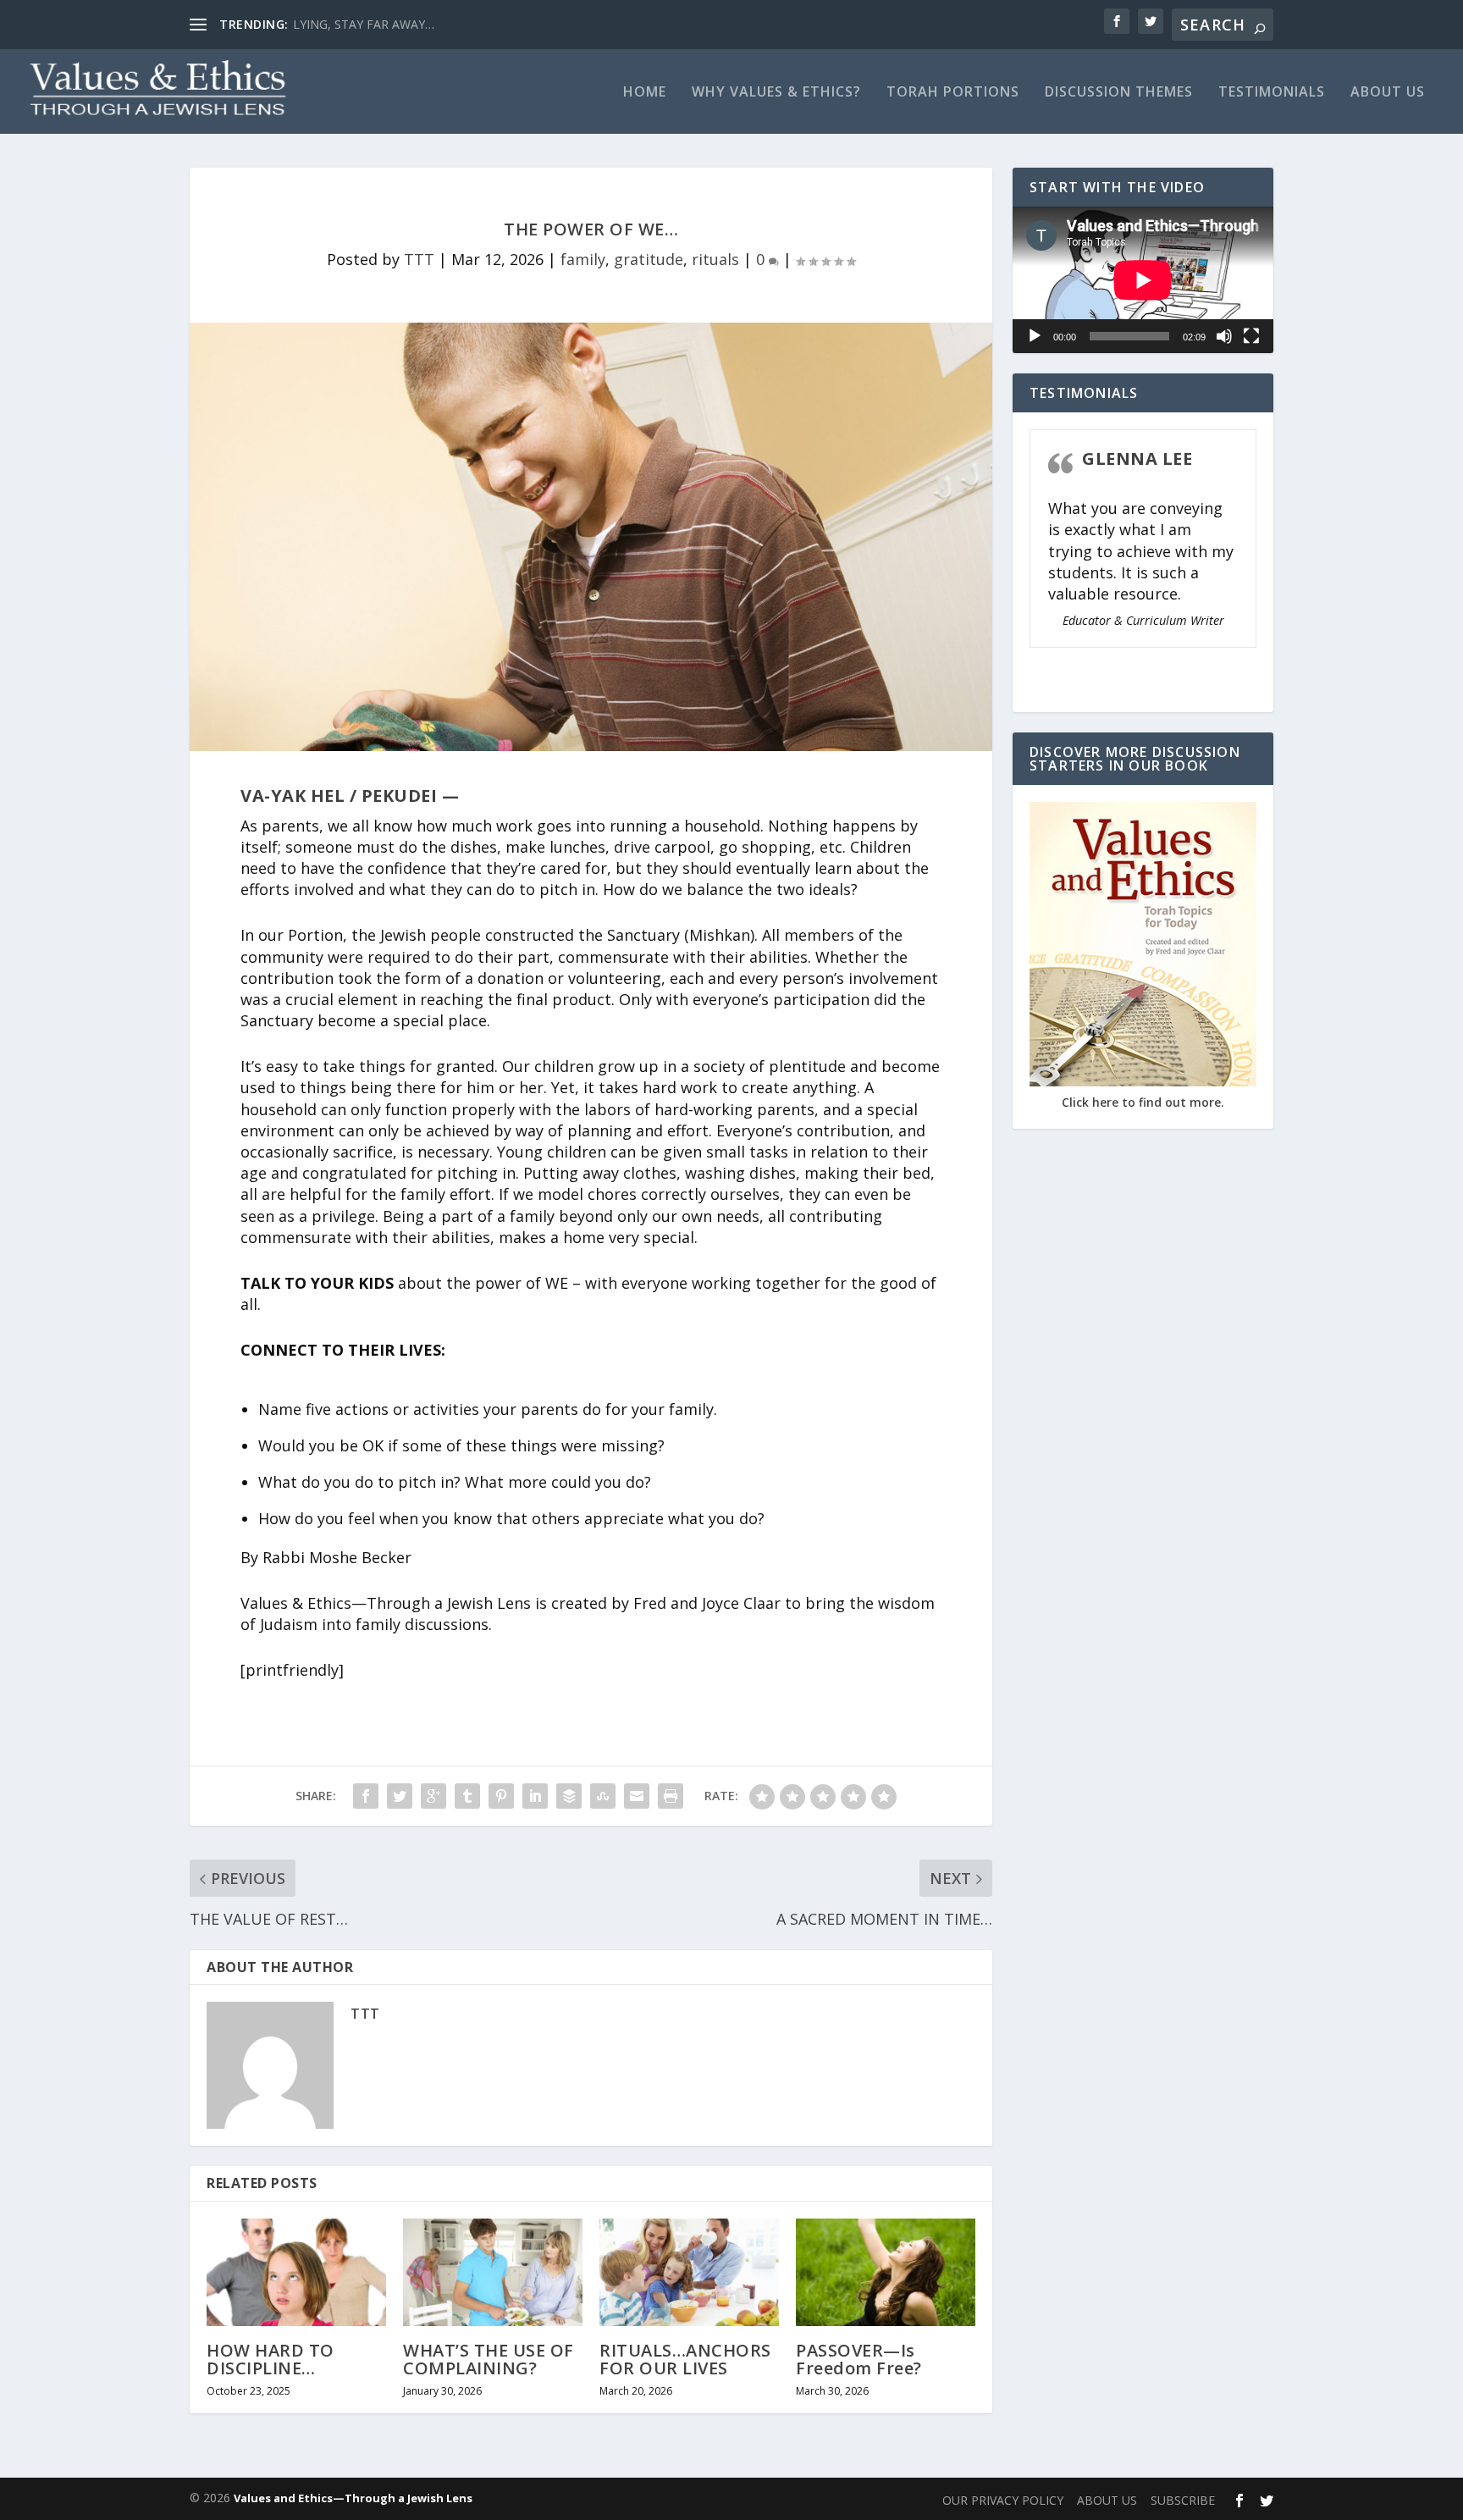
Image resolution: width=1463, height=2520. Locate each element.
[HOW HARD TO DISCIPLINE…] (296, 2272)
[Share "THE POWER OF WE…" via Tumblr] (467, 1796)
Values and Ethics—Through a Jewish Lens (353, 2498)
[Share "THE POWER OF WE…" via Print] (671, 1796)
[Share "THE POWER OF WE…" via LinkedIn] (535, 1796)
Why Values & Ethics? (776, 93)
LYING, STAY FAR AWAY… (364, 24)
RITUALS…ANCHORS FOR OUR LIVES (685, 2359)
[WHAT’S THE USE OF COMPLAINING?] (493, 2272)
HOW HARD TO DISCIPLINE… (271, 2359)
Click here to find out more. (1143, 1102)
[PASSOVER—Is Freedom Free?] (886, 2272)
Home (645, 93)
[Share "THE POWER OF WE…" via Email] (637, 1796)
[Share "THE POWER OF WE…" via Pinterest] (501, 1796)
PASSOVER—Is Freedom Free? (859, 2359)
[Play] (1035, 336)
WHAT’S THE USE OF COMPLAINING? (489, 2359)
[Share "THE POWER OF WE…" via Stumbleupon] (603, 1796)
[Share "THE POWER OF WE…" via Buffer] (569, 1796)
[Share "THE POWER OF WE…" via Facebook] (366, 1796)
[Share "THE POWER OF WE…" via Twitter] (400, 1796)
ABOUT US (1388, 93)
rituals (715, 259)
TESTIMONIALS (1272, 93)
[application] (1143, 280)
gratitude (649, 259)
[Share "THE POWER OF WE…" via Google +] (433, 1796)
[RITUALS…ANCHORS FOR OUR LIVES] (689, 2272)
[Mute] (1224, 336)
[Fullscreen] (1251, 336)
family (583, 259)
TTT (419, 259)
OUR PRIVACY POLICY (1003, 2500)
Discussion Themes (1119, 93)
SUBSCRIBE (1183, 2500)
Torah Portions (953, 93)
